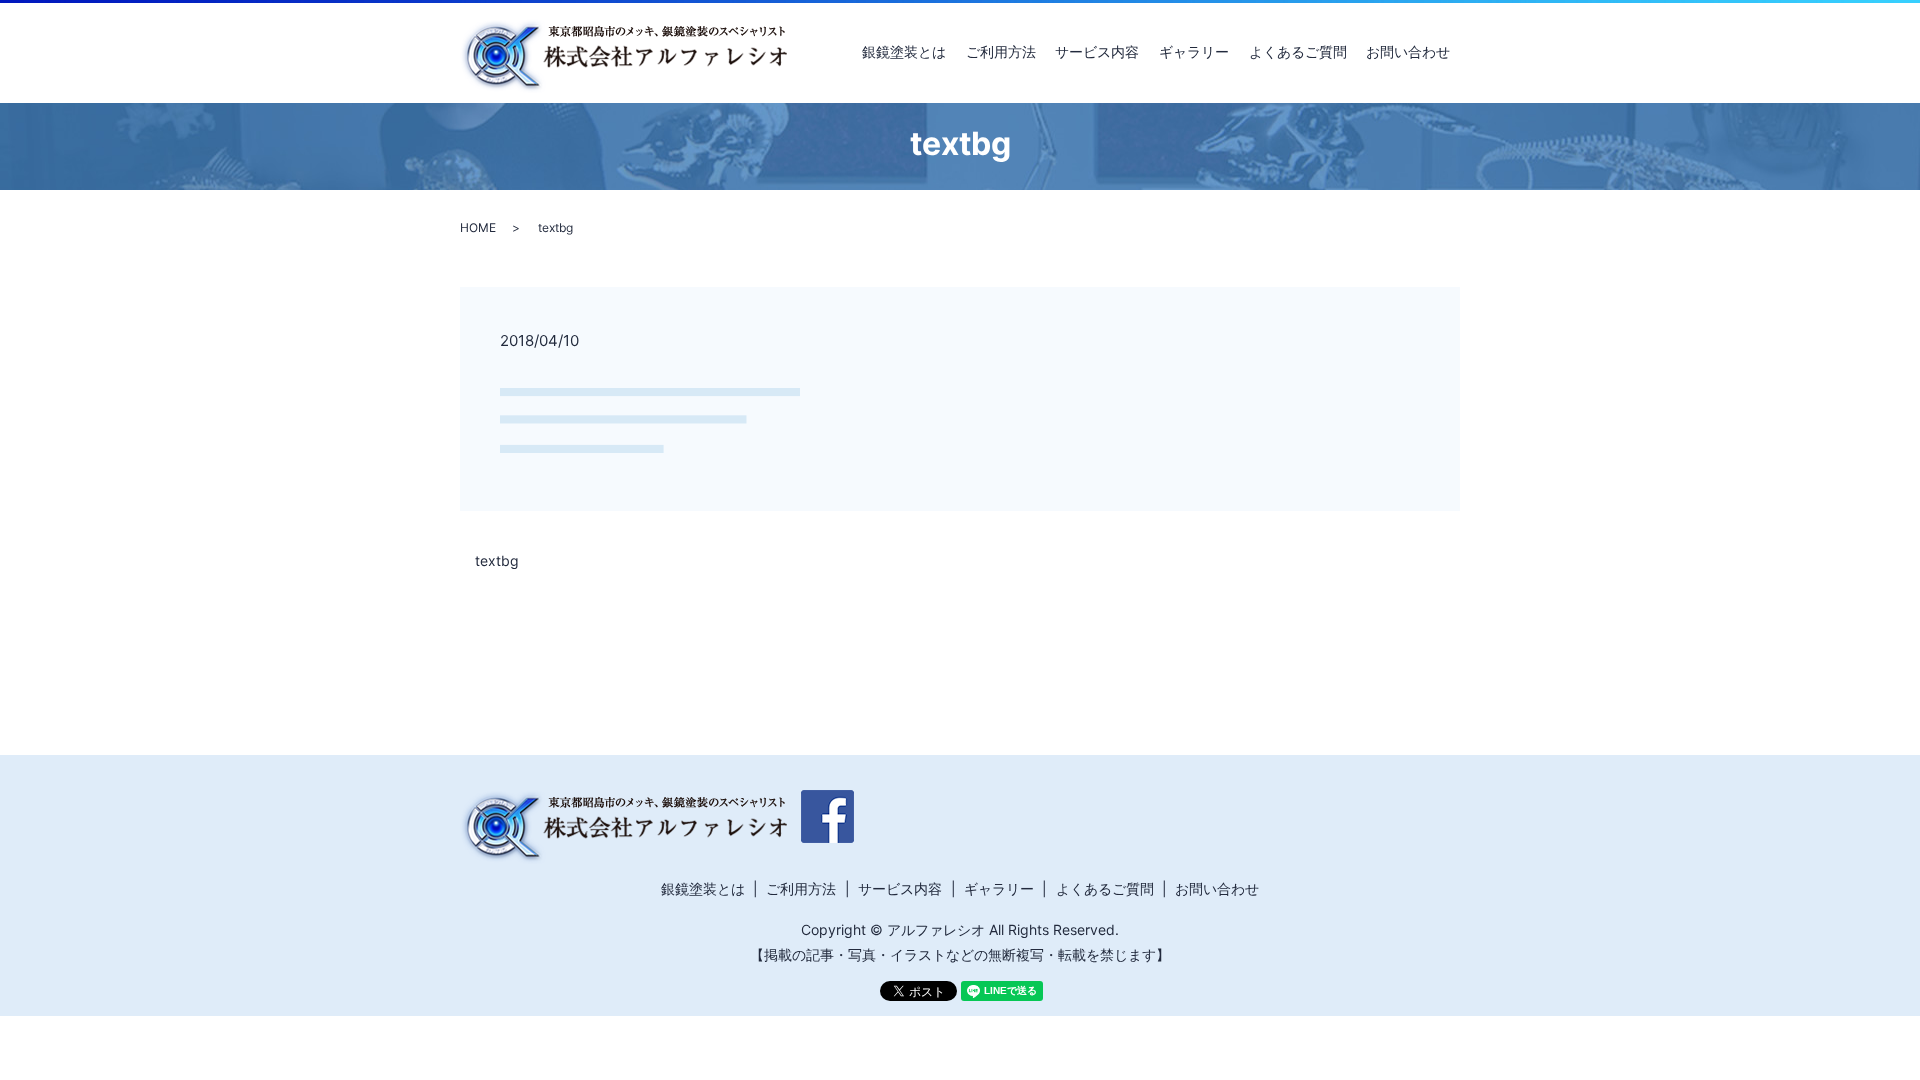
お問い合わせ (1408, 51)
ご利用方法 (1001, 51)
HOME (478, 227)
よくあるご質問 (1298, 51)
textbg (497, 560)
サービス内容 (1097, 51)
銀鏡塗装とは (904, 51)
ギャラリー (1194, 51)
